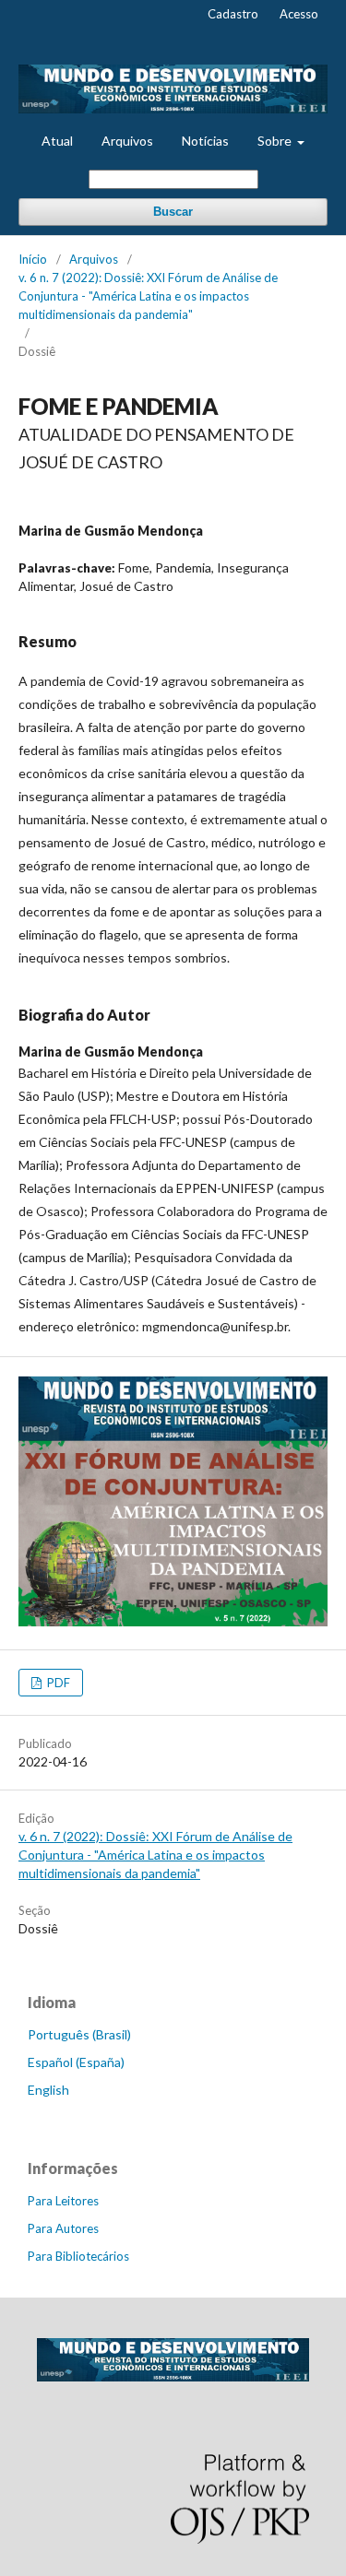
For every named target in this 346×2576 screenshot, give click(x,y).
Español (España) (76, 2062)
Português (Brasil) (79, 2034)
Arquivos (127, 141)
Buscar (173, 212)
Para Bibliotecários (78, 2256)
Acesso (299, 14)
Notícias (205, 141)
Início (33, 259)
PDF (57, 1683)
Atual (57, 141)
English (48, 2090)
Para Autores (63, 2228)
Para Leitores (63, 2201)
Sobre (276, 141)
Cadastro (233, 14)
